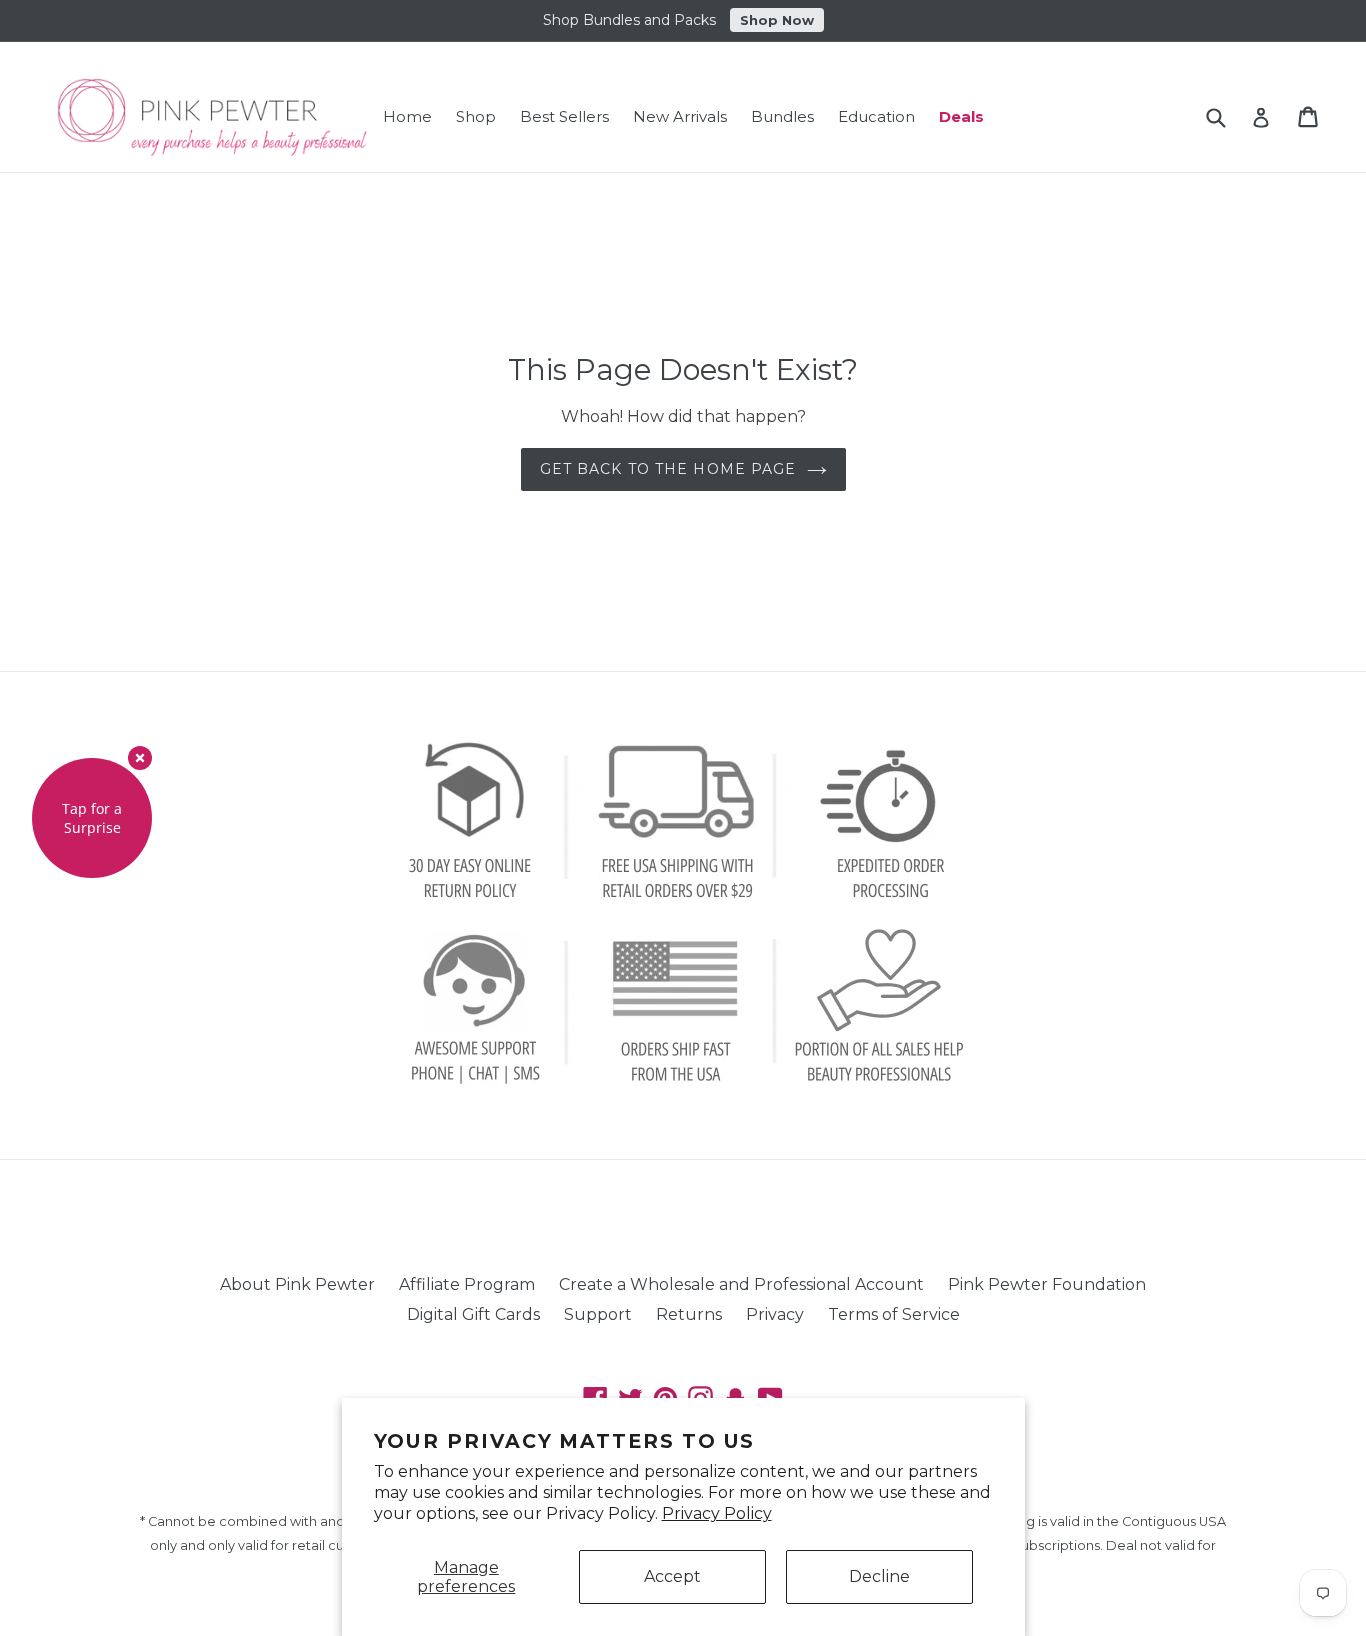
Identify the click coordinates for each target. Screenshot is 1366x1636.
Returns (689, 1314)
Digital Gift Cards (473, 1314)
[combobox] (1228, 117)
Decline (879, 1576)
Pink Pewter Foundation (1047, 1284)
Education (876, 116)
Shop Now (777, 20)
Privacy (775, 1314)
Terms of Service (894, 1314)
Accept (672, 1576)
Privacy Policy (717, 1513)
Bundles (782, 116)
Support (598, 1314)
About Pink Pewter (297, 1284)
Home (407, 116)
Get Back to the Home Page (668, 469)
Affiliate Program (467, 1284)
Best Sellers (564, 116)
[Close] (140, 758)
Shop (476, 116)
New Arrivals (680, 116)
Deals (961, 116)
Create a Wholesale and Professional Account (741, 1284)
